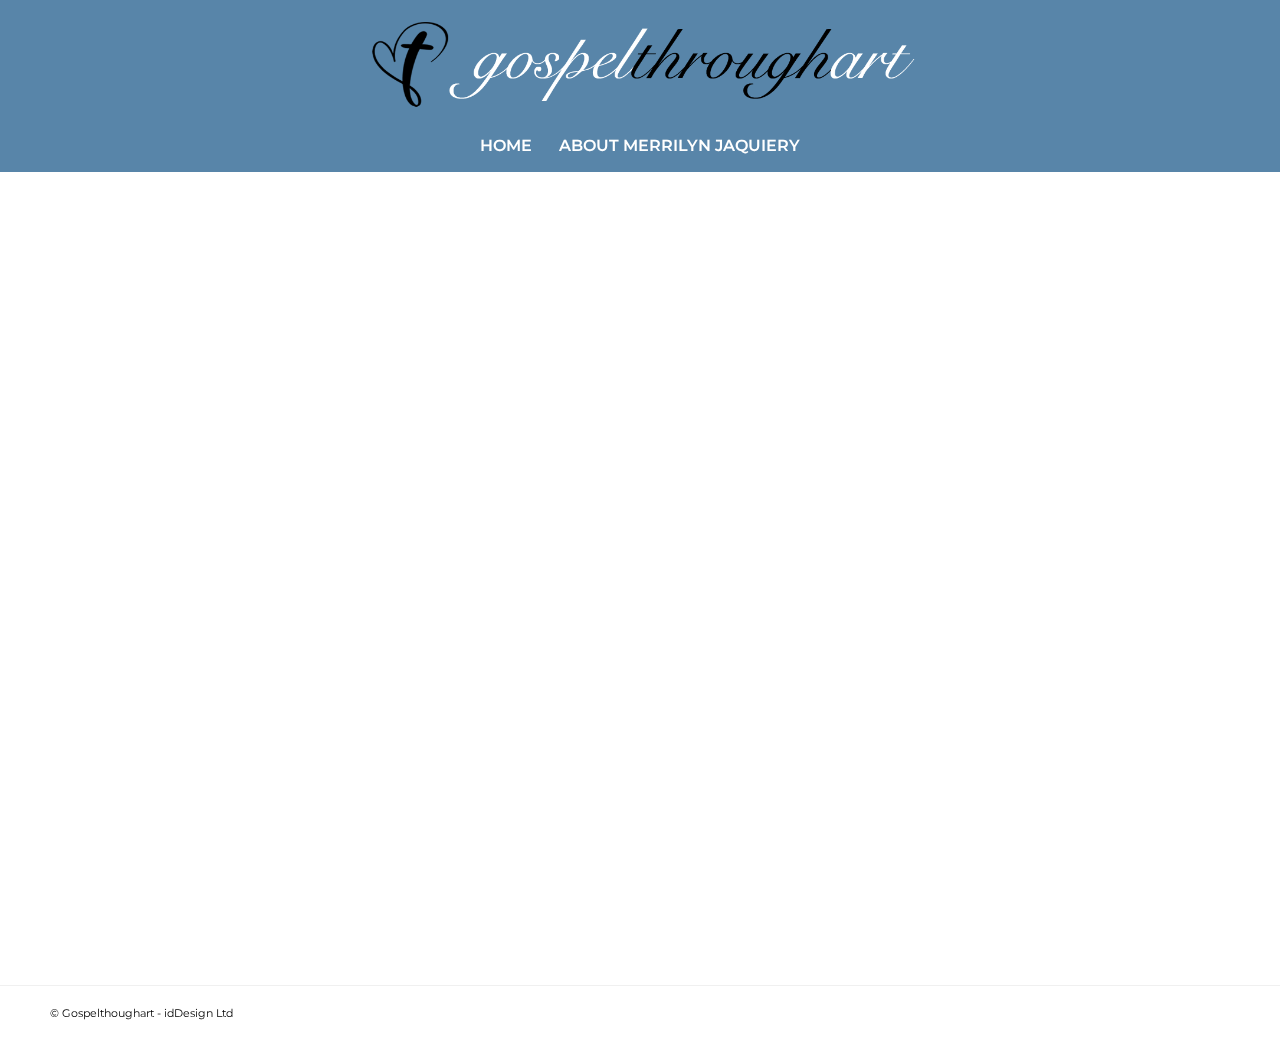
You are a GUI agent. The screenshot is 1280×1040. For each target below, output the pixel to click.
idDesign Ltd (198, 1013)
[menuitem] (506, 146)
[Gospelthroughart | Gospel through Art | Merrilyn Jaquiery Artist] (640, 60)
